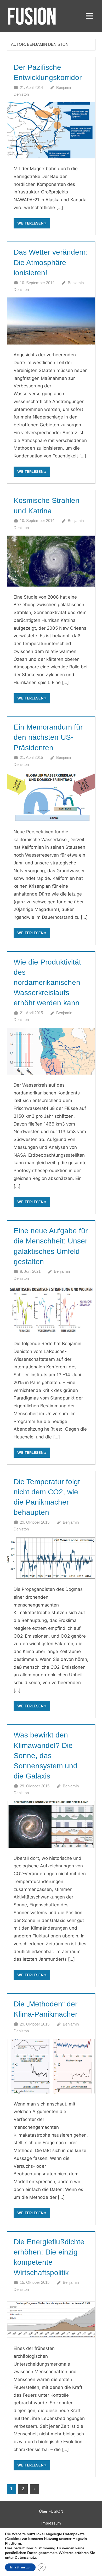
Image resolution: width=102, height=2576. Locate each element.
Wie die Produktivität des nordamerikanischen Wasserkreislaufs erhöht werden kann (47, 983)
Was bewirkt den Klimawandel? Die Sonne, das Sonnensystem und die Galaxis (46, 1755)
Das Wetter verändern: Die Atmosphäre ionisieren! (51, 262)
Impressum (51, 2523)
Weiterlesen (30, 223)
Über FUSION (51, 2511)
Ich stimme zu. (20, 2567)
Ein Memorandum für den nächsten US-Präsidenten (48, 737)
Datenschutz (25, 2558)
